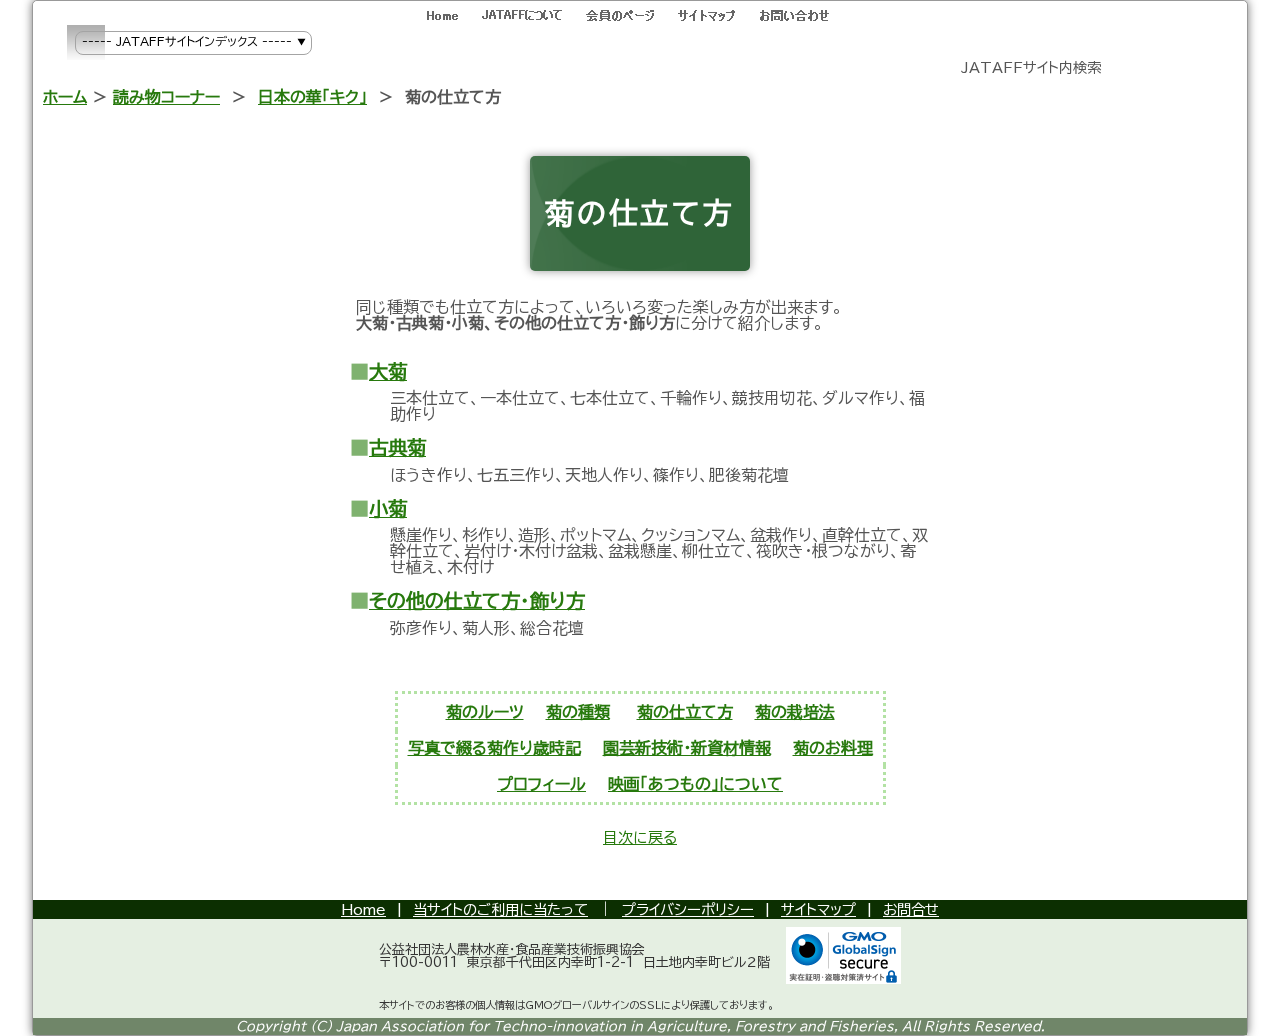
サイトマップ (818, 909)
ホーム (65, 97)
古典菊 (397, 447)
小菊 (388, 508)
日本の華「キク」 (312, 97)
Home (363, 909)
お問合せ (911, 909)
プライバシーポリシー (688, 909)
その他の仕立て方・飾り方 (477, 600)
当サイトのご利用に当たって (500, 909)
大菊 (388, 371)
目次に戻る (640, 837)
